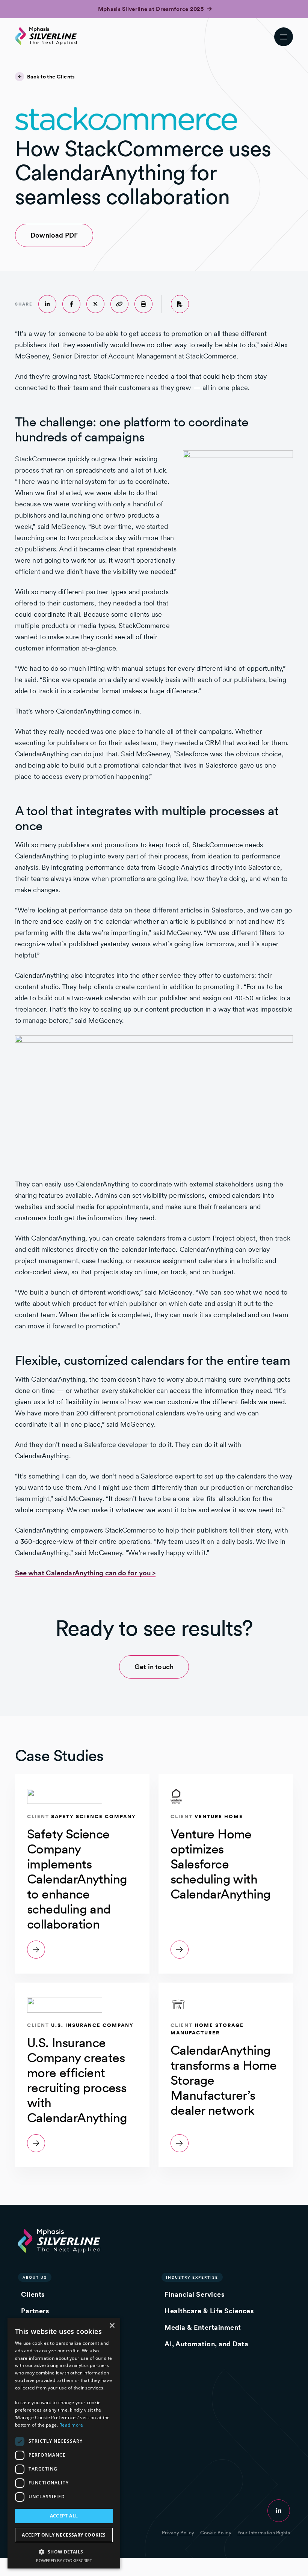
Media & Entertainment (203, 2327)
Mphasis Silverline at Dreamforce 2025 (152, 9)
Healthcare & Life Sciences (209, 2311)
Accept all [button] (64, 2516)
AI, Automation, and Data (206, 2344)
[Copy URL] (119, 304)
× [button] (112, 2326)
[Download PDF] (180, 304)
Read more (71, 2425)
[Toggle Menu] (284, 37)
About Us (35, 2277)
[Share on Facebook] (71, 304)
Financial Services (194, 2294)
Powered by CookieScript (64, 2560)
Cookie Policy (216, 2533)
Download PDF (46, 235)
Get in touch (154, 1667)
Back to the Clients (51, 77)
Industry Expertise (192, 2277)
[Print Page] (143, 304)
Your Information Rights (264, 2533)
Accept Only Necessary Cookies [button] (64, 2535)
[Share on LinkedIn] (47, 304)
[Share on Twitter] (95, 304)
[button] (64, 2551)
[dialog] (64, 2443)
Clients (33, 2294)
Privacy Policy (178, 2533)
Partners (35, 2311)
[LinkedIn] (279, 2511)
